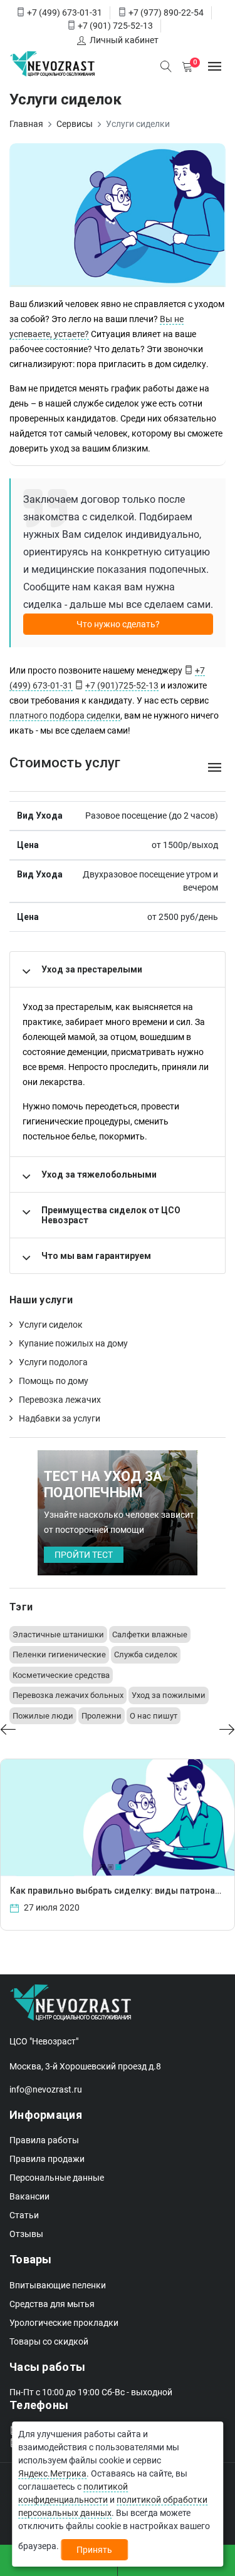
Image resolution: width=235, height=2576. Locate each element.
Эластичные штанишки (58, 1634)
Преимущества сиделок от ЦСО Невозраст (111, 1215)
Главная (26, 124)
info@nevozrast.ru (46, 2089)
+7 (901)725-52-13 (122, 685)
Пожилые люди (43, 1716)
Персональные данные (57, 2178)
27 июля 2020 (51, 1907)
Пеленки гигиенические (59, 1654)
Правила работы (44, 2140)
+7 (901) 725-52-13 (115, 26)
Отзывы (26, 2234)
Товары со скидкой (49, 2341)
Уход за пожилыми (169, 1695)
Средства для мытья (52, 2304)
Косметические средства (61, 1675)
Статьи (24, 2215)
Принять (94, 2550)
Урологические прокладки (64, 2323)
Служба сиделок (146, 1654)
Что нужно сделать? (118, 624)
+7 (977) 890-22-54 (166, 13)
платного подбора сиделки (65, 715)
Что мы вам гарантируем (96, 1256)
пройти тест (84, 1555)
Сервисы (75, 124)
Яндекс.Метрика (52, 2473)
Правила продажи (47, 2159)
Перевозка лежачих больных (68, 1695)
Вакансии (29, 2196)
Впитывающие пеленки (58, 2285)
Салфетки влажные (150, 1634)
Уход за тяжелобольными (99, 1174)
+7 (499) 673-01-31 (65, 13)
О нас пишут (154, 1716)
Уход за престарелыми (92, 969)
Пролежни (102, 1716)
